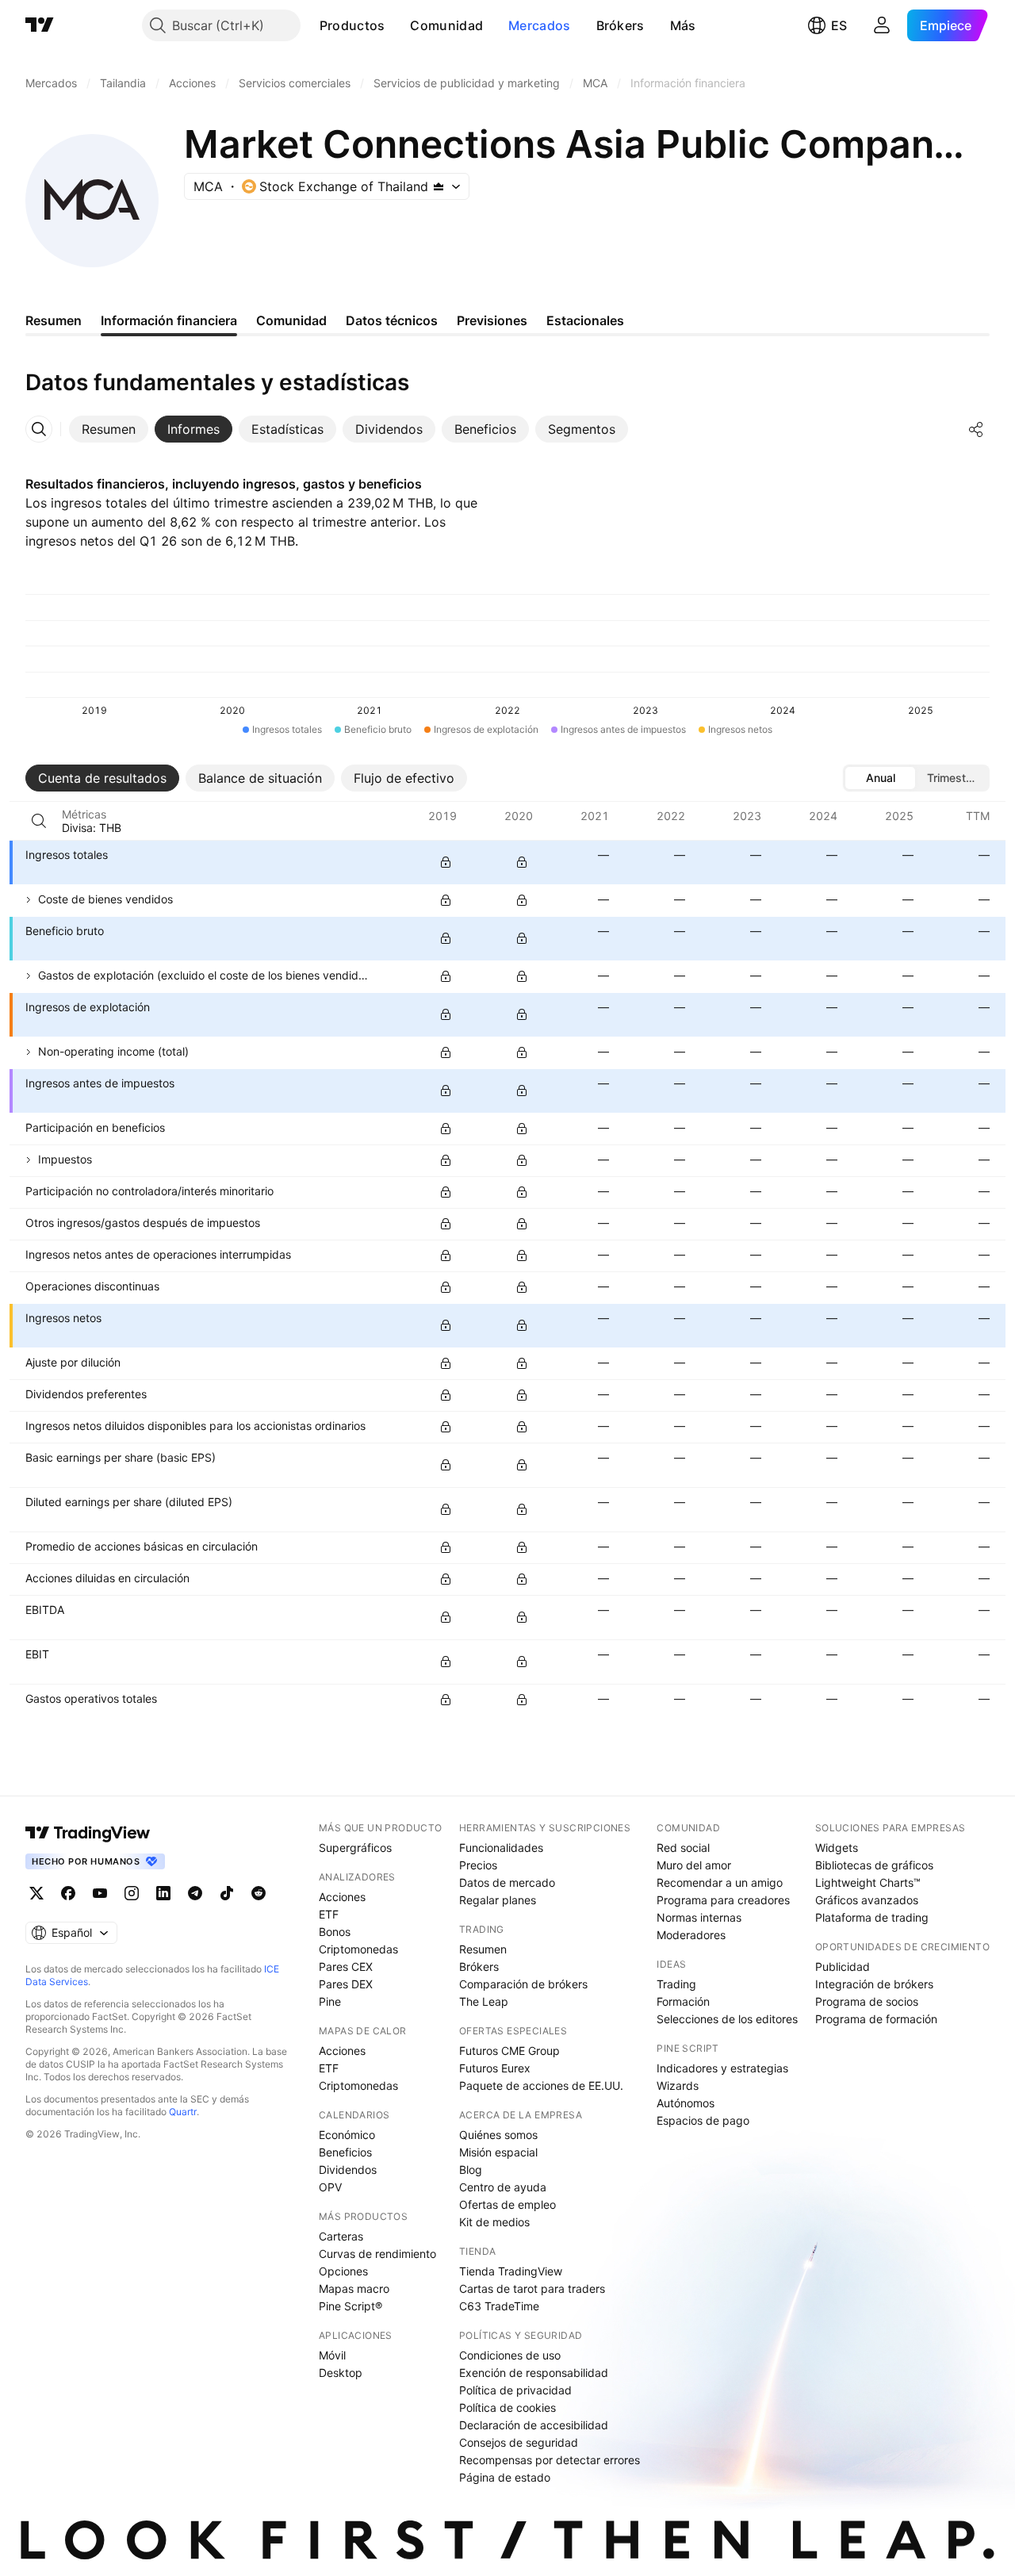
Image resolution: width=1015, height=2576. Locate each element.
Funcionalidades (501, 1848)
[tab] (109, 429)
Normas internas (699, 1917)
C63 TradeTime (499, 2306)
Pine (330, 2001)
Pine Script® (350, 2306)
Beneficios (345, 2152)
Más (683, 25)
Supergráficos (355, 1848)
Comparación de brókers (523, 1984)
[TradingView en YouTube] (100, 1893)
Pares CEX (346, 1966)
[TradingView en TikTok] (227, 1893)
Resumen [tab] (54, 320)
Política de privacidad (515, 2390)
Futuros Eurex (495, 2068)
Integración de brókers (874, 1984)
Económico (347, 2135)
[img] (439, 186)
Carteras (341, 2236)
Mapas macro (354, 2288)
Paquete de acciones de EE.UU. (541, 2085)
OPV (330, 2187)
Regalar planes (498, 1900)
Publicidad (843, 1966)
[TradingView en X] (36, 1893)
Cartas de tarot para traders (532, 2288)
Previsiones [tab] (492, 320)
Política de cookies (507, 2407)
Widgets (837, 1848)
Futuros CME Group (509, 2051)
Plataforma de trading (872, 1917)
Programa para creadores (723, 1900)
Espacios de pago (703, 2120)
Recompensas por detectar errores (550, 2460)
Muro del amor (694, 1865)
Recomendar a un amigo (720, 1882)
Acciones (342, 1897)
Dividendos (348, 2170)
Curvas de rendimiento (377, 2254)
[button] (396, 25)
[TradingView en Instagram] (132, 1893)
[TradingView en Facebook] (68, 1893)
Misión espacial (498, 2152)
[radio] (880, 778)
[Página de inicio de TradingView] (40, 25)
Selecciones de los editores (727, 2019)
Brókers (620, 25)
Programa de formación (876, 2019)
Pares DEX (346, 1984)
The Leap (484, 2001)
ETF (329, 1914)
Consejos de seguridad (519, 2442)
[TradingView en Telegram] (195, 1893)
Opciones (343, 2271)
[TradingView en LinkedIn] (163, 1893)
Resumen (483, 1949)
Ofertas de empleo (507, 2204)
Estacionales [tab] (585, 320)
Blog (471, 2170)
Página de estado (505, 2477)
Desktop (341, 2373)
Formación (683, 2001)
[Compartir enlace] (976, 429)
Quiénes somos (498, 2135)
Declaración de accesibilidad (534, 2425)
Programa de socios (867, 2001)
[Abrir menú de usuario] (882, 25)
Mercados (539, 25)
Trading (676, 1984)
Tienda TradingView (511, 2271)
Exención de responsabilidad (534, 2373)
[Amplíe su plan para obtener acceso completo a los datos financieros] (446, 862)
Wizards (678, 2085)
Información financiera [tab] (169, 320)
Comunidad (446, 25)
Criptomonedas (358, 1949)
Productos (352, 25)
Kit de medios (494, 2222)
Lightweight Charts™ (868, 1882)
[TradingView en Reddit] (259, 1893)
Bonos (335, 1932)
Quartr (183, 2112)
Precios (478, 1865)
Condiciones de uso (510, 2355)
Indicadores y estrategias (722, 2068)
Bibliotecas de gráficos (874, 1865)
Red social (683, 1848)
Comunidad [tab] (291, 320)
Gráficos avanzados (867, 1900)
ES (839, 25)
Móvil (332, 2355)
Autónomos (686, 2103)
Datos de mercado (507, 1882)
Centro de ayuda (503, 2187)
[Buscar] (39, 821)
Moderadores (691, 1935)
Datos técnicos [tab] (392, 320)
